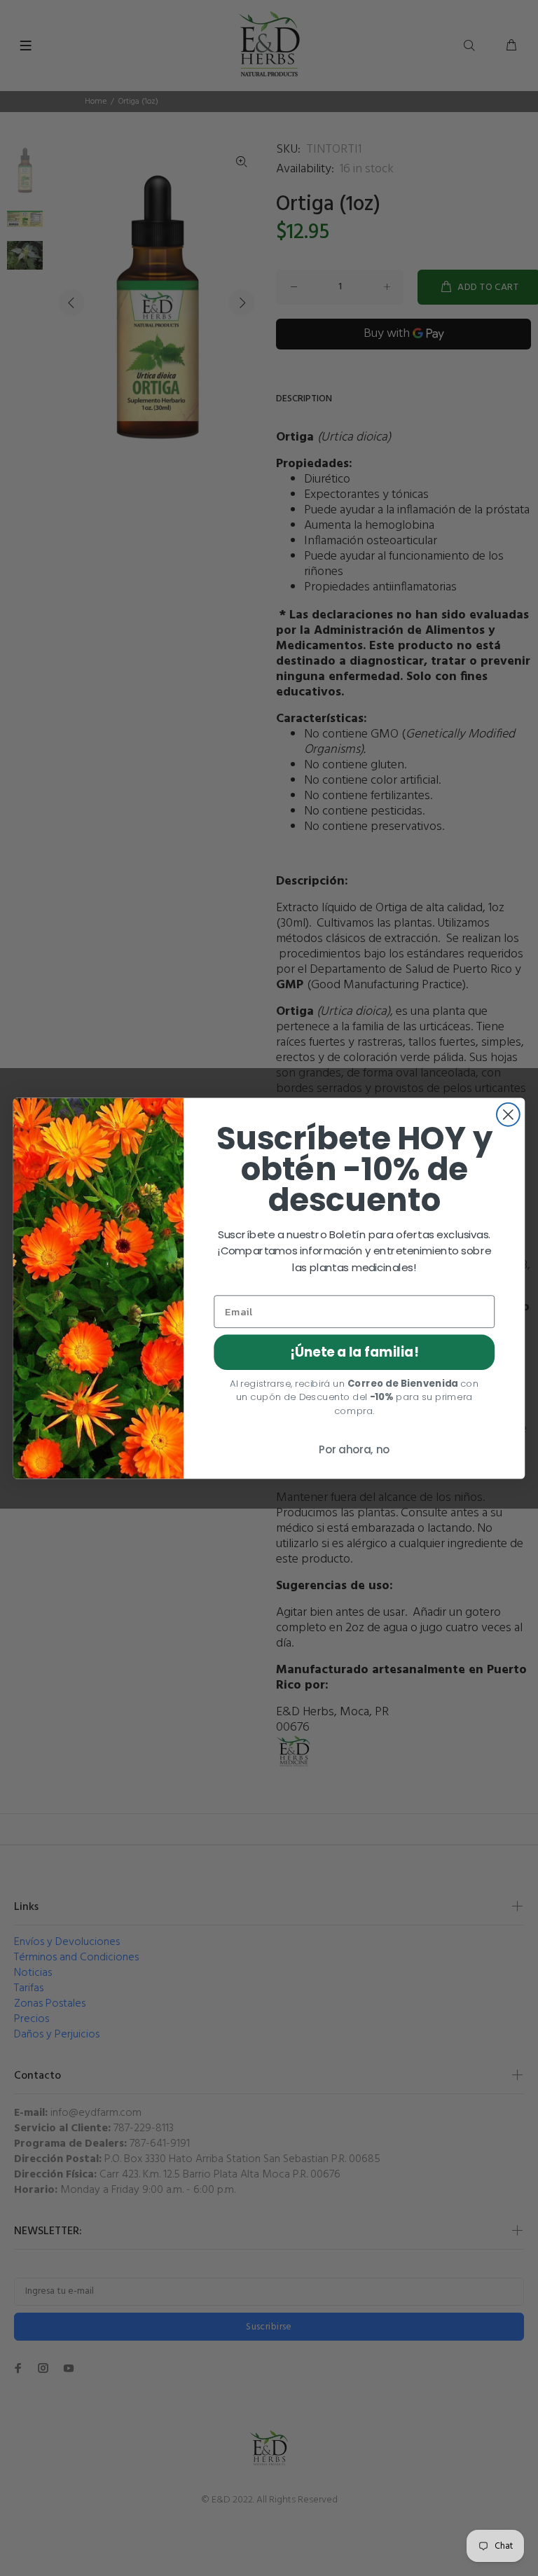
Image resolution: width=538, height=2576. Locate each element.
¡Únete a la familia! (354, 1352)
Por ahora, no (354, 1450)
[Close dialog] (508, 1114)
